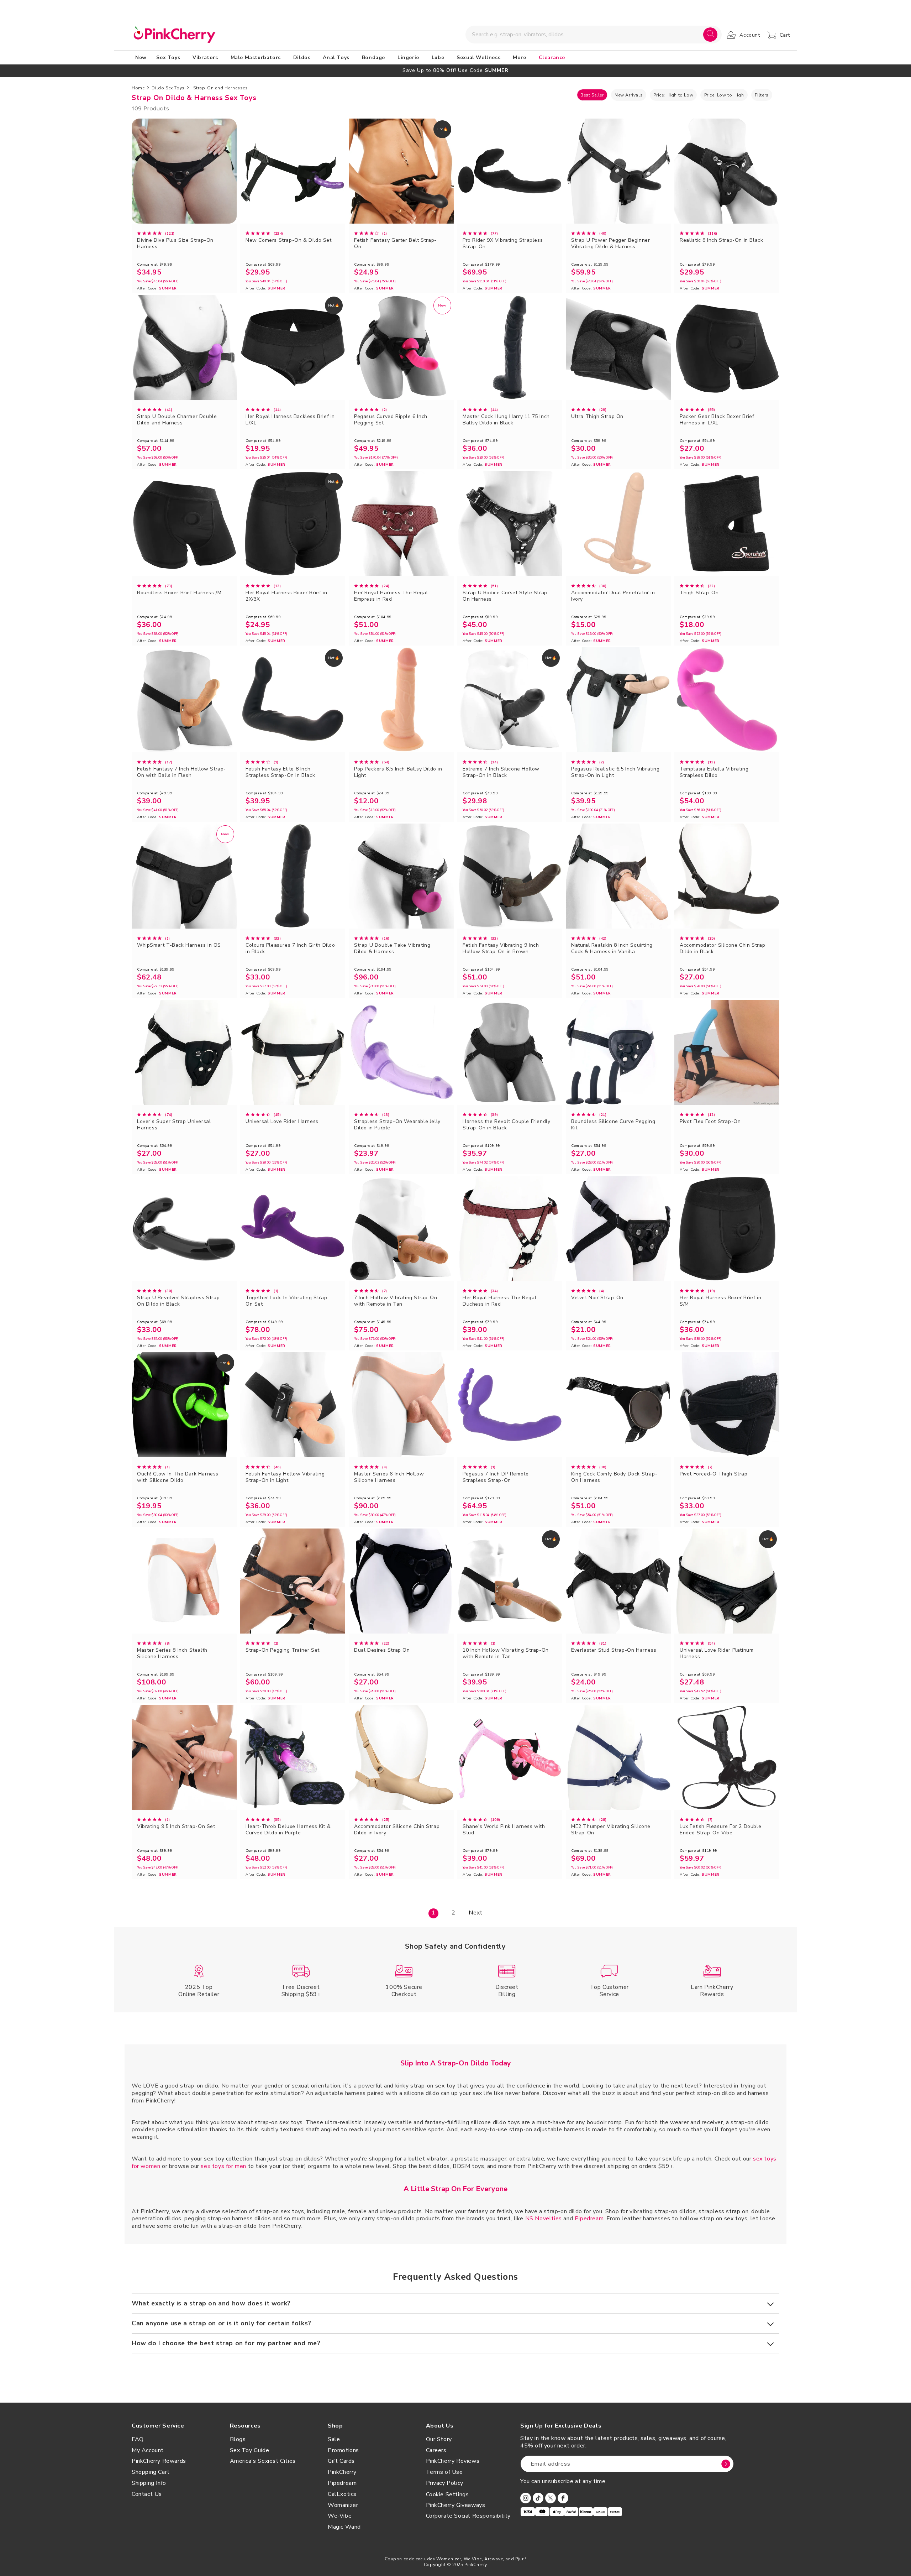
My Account (148, 2450)
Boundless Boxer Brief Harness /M (179, 593)
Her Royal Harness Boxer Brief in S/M (720, 1301)
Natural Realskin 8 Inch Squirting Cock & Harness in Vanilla (612, 949)
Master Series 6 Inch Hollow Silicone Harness (389, 1477)
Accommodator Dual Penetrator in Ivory (613, 596)
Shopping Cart (151, 2472)
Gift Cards (341, 2461)
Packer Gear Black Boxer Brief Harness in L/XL (717, 420)
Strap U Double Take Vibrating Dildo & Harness (392, 949)
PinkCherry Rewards (159, 2461)
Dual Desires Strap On (382, 1650)
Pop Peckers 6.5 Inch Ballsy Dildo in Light (398, 772)
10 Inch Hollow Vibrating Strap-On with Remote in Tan (506, 1653)
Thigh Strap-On (699, 593)
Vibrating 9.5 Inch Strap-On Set (176, 1827)
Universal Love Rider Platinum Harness (717, 1653)
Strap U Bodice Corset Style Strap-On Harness (506, 596)
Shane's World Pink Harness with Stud (504, 1830)
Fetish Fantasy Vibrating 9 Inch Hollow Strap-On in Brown (501, 949)
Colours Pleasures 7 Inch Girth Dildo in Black (290, 949)
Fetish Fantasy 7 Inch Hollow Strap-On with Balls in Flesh (181, 772)
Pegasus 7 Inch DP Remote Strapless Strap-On (496, 1477)
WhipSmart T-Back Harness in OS (179, 945)
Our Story (439, 2439)
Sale (334, 2439)
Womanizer (343, 2505)
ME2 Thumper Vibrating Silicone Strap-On (611, 1830)
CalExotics (342, 2494)
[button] (169, 58)
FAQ (138, 2439)
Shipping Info (149, 2483)
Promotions (343, 2450)
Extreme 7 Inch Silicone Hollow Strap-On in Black (501, 772)
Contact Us (147, 2494)
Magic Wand (344, 2527)
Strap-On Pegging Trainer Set (283, 1650)
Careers (436, 2450)
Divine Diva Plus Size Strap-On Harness (175, 244)
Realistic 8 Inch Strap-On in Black (721, 240)
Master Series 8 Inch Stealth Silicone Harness (172, 1653)
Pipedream (589, 2219)
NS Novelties (544, 2219)
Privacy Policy (445, 2483)
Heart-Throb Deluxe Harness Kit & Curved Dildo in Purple (288, 1830)
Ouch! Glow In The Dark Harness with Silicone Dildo (178, 1477)
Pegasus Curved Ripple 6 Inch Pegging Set (391, 420)
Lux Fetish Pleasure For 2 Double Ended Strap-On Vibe (720, 1830)
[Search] (710, 35)
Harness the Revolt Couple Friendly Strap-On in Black (506, 1125)
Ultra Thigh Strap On (597, 417)
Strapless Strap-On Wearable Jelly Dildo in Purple (397, 1125)
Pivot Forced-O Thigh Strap (714, 1474)
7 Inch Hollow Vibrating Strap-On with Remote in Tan (396, 1301)
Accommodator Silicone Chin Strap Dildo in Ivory (397, 1830)
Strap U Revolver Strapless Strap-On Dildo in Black (180, 1301)
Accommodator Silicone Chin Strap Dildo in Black (722, 949)
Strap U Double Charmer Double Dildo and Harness (177, 420)
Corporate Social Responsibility (468, 2516)
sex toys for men (223, 2166)
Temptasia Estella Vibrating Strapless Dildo (714, 772)
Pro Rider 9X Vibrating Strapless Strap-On (503, 244)
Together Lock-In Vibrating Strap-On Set (288, 1301)
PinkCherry (342, 2472)
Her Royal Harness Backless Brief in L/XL (290, 420)
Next (475, 1913)
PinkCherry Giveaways (456, 2505)
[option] (455, 70)
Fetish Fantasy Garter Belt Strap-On (395, 244)
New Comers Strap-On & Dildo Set (289, 240)
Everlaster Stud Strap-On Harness (614, 1650)
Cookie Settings (447, 2494)
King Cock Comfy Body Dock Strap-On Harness (614, 1477)
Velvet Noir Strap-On (597, 1298)
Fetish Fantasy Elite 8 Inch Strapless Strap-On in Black (280, 772)
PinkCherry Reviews (453, 2461)
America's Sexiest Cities (263, 2461)
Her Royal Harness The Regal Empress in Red (391, 596)
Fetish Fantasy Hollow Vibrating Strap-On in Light (285, 1477)
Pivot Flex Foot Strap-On (710, 1122)
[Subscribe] (726, 2464)
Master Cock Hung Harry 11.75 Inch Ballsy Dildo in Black (506, 420)
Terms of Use (444, 2472)
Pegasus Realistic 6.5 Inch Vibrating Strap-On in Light (615, 772)
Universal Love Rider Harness (282, 1122)
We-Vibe (340, 2516)
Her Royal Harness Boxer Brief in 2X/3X (286, 596)
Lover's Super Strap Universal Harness (174, 1125)
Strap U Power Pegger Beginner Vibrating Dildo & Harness (610, 244)
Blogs (238, 2439)
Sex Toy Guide (250, 2450)
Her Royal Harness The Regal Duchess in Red (499, 1301)
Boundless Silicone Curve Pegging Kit (613, 1125)
